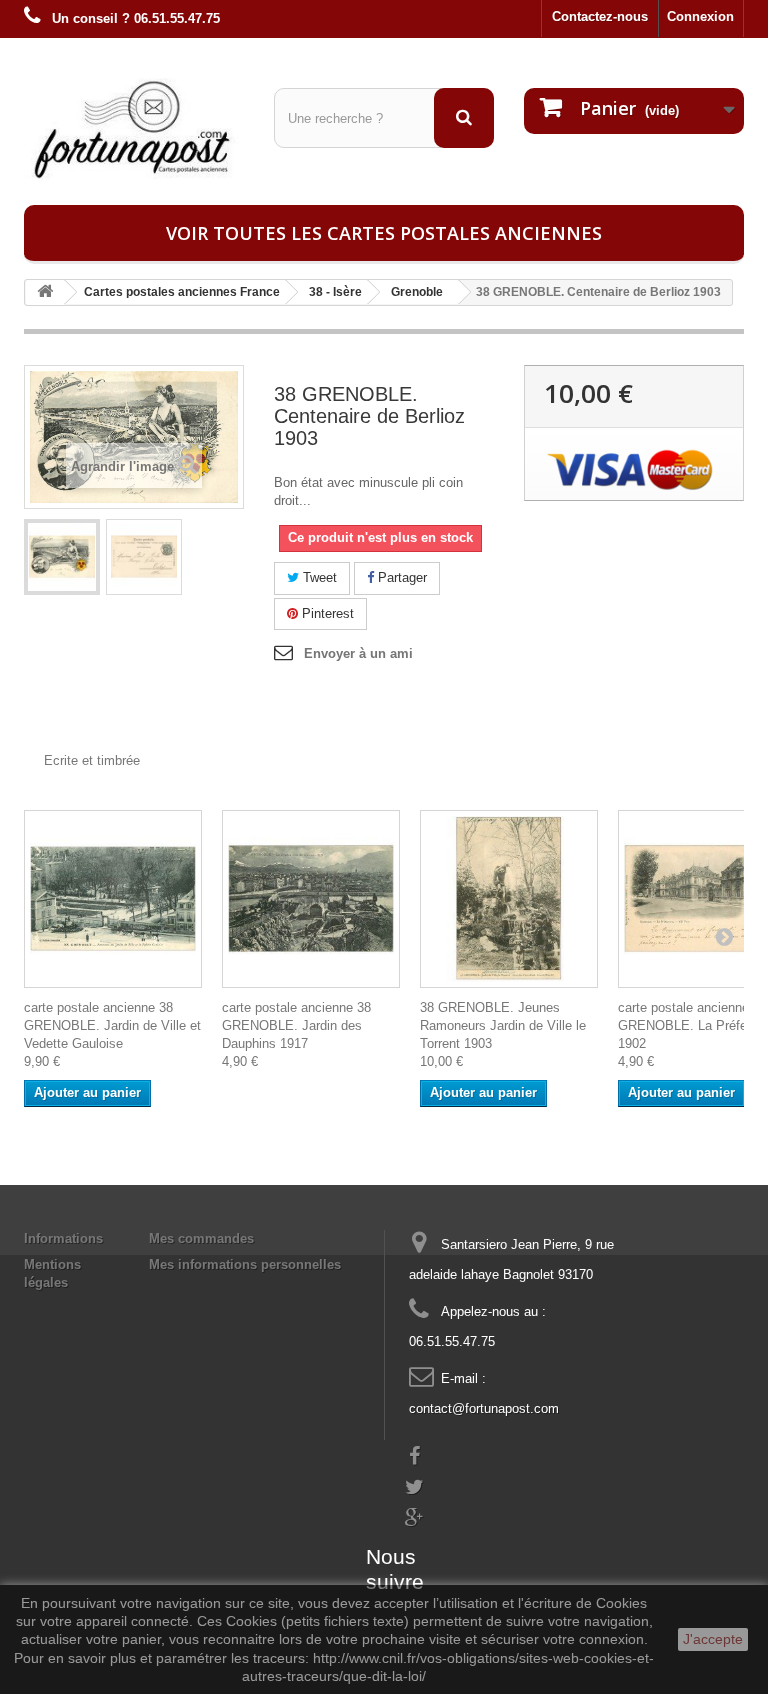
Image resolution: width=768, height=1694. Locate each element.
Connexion (700, 16)
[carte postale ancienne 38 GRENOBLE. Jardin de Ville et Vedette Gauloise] (113, 899)
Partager (400, 577)
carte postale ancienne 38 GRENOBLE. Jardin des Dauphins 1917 (296, 1025)
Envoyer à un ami (358, 653)
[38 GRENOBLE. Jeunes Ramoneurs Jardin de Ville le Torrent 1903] (509, 899)
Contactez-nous (600, 16)
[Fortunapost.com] (134, 129)
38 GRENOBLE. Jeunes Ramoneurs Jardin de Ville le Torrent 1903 (503, 1025)
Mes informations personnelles (245, 1264)
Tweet (318, 577)
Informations (63, 1238)
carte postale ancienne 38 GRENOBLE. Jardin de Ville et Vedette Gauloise (112, 1025)
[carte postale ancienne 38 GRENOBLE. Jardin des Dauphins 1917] (311, 899)
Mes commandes (201, 1238)
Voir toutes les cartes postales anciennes (384, 233)
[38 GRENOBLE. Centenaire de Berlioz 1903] (62, 557)
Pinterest (326, 613)
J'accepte (713, 1639)
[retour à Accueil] (45, 292)
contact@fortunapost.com (484, 1408)
